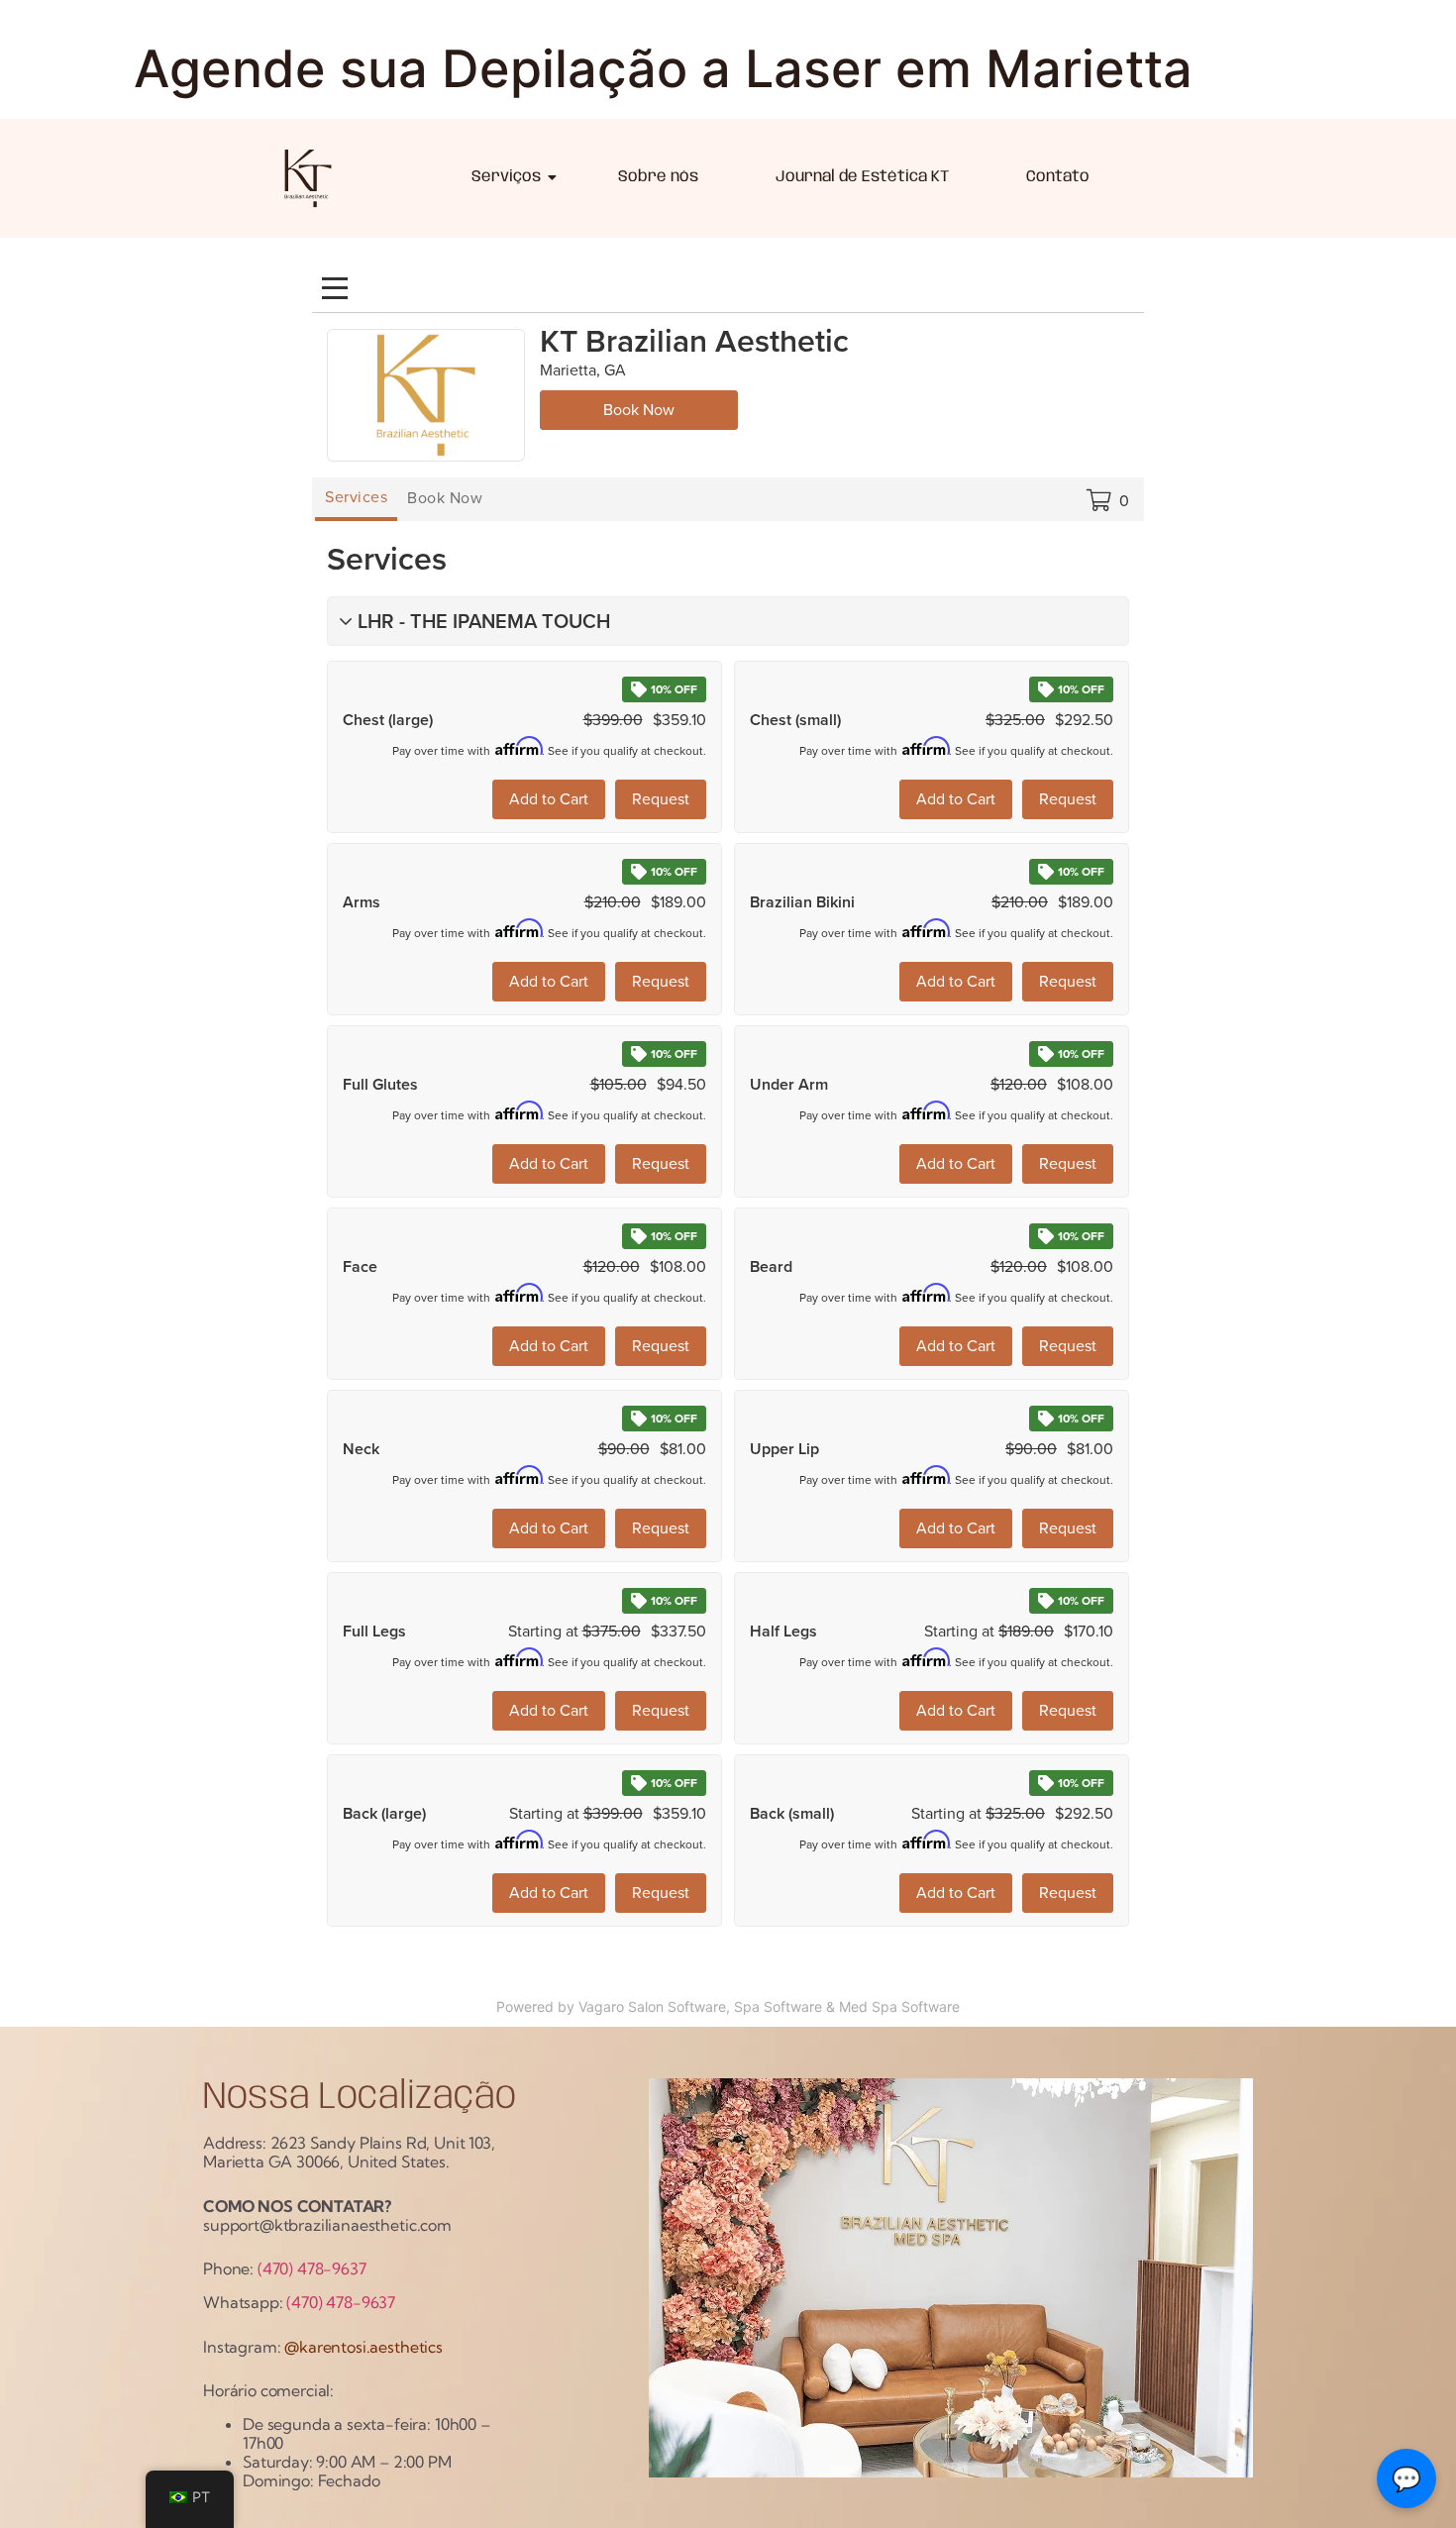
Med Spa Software (899, 2006)
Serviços (506, 177)
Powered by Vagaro (560, 2006)
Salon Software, (679, 2006)
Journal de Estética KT (862, 177)
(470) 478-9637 (312, 2268)
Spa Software (778, 2006)
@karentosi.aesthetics (364, 2347)
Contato (1058, 177)
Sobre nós (658, 177)
